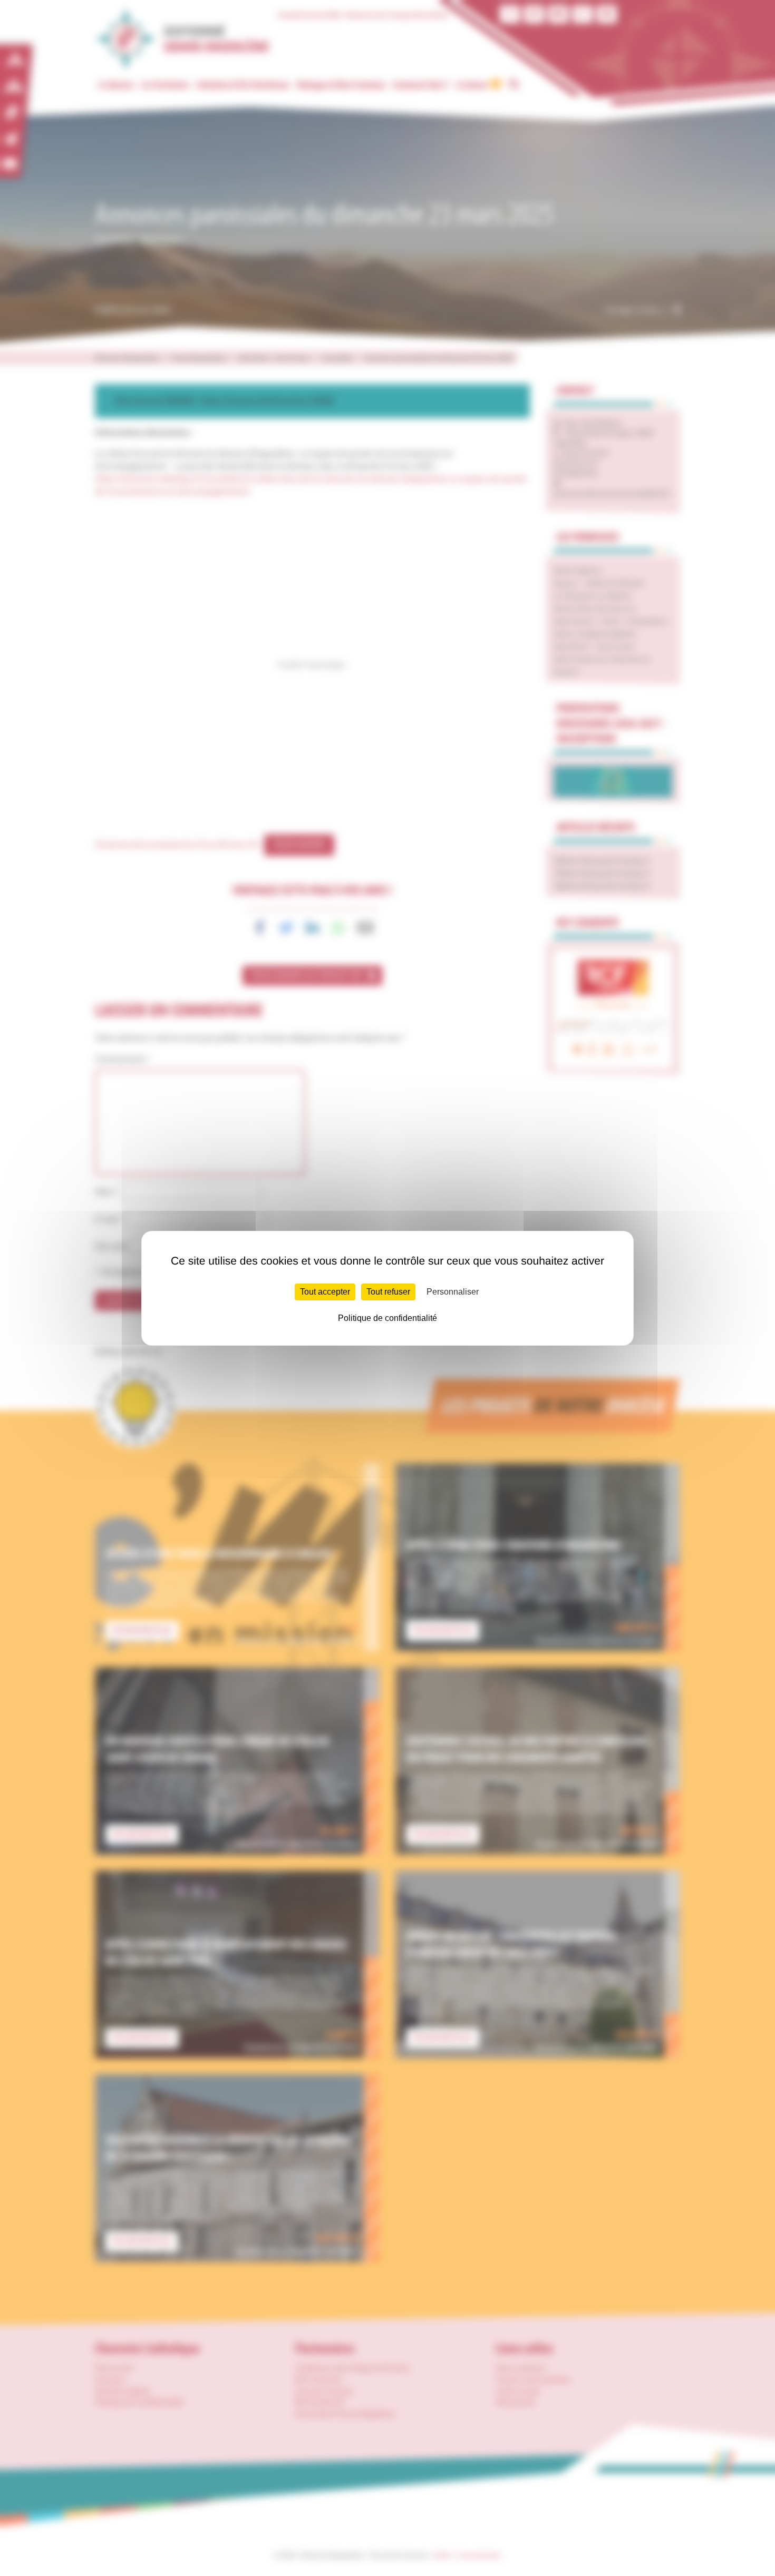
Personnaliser (453, 1292)
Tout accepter (325, 1292)
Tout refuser (388, 1292)
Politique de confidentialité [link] (387, 1318)
